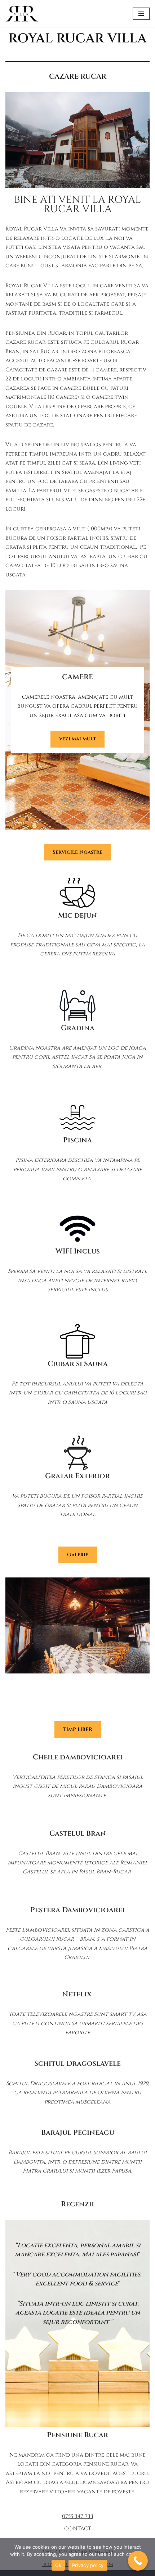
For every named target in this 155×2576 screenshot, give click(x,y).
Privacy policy (88, 2565)
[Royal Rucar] (22, 14)
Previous (19, 1649)
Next (136, 1649)
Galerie (78, 1555)
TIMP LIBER (78, 1729)
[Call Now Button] (138, 2561)
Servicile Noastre (77, 852)
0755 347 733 (78, 2516)
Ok (58, 2565)
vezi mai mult (77, 739)
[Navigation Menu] (141, 14)
